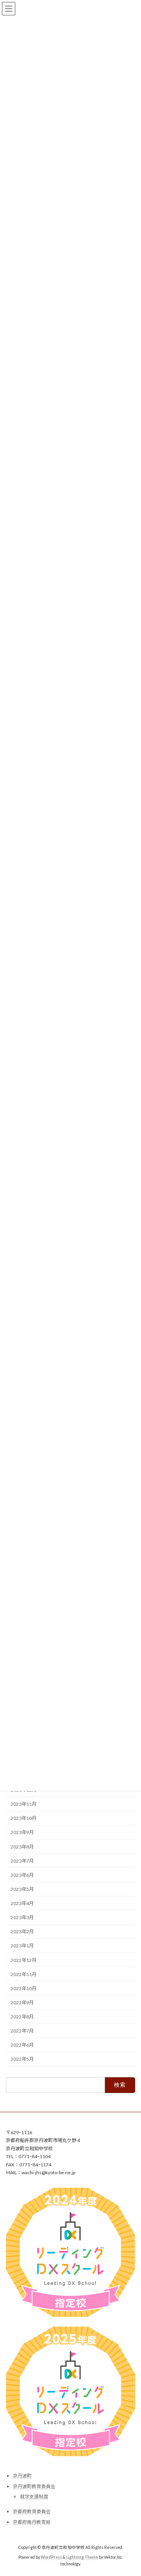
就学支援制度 (34, 2497)
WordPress (51, 2557)
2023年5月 (22, 1889)
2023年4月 (22, 1903)
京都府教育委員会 (32, 2511)
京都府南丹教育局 (32, 2522)
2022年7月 (22, 2031)
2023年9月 (22, 1832)
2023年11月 (23, 1804)
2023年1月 (22, 1946)
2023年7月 (22, 1860)
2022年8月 (22, 2017)
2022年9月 (22, 2003)
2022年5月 (22, 2059)
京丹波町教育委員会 (34, 2486)
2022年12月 (23, 1960)
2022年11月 (23, 1974)
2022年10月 (23, 1988)
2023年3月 (22, 1917)
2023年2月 (22, 1932)
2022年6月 (22, 2045)
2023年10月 (23, 1818)
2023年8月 (22, 1846)
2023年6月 (22, 1875)
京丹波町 (22, 2476)
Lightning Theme (82, 2557)
